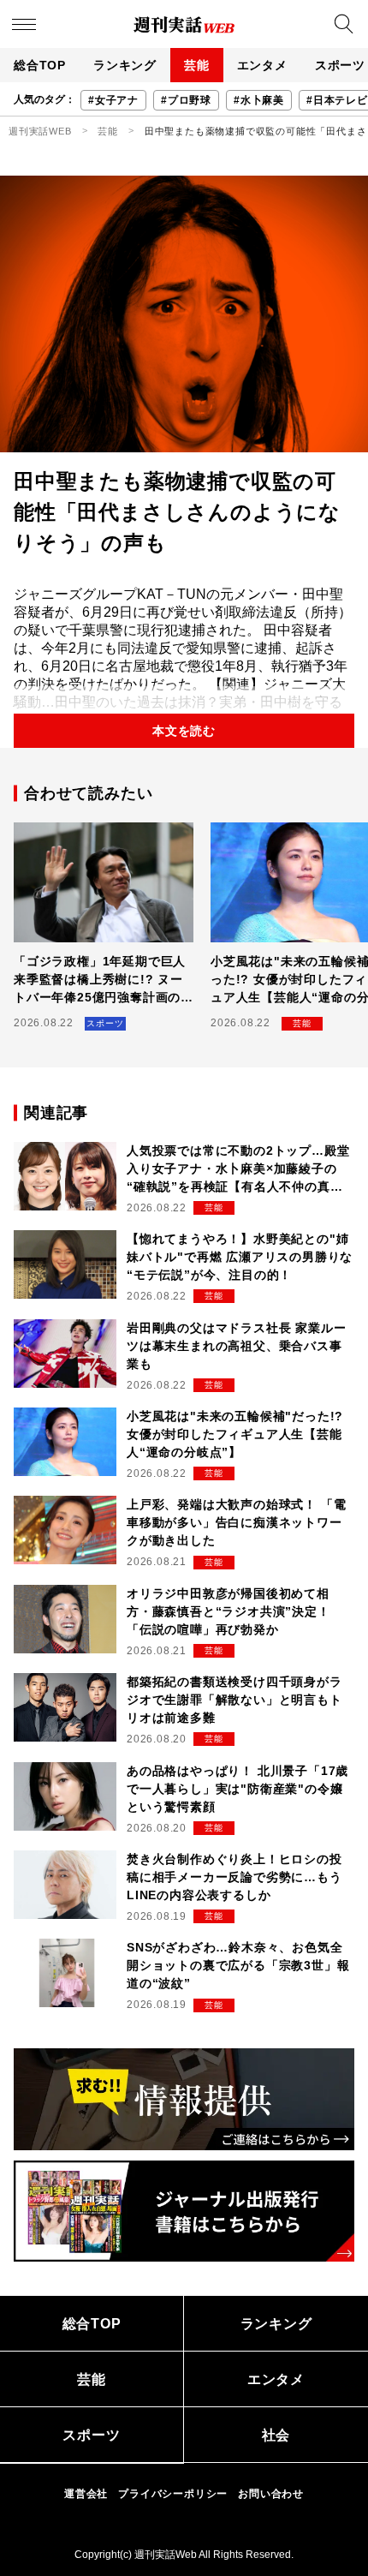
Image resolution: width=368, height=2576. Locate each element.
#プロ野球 (186, 100)
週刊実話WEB (40, 131)
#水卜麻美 (259, 100)
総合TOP (40, 65)
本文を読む (184, 731)
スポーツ (91, 2435)
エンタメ (262, 65)
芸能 (197, 65)
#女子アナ (113, 100)
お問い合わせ (271, 2494)
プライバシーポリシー (173, 2494)
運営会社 (86, 2494)
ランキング (125, 65)
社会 (276, 2435)
